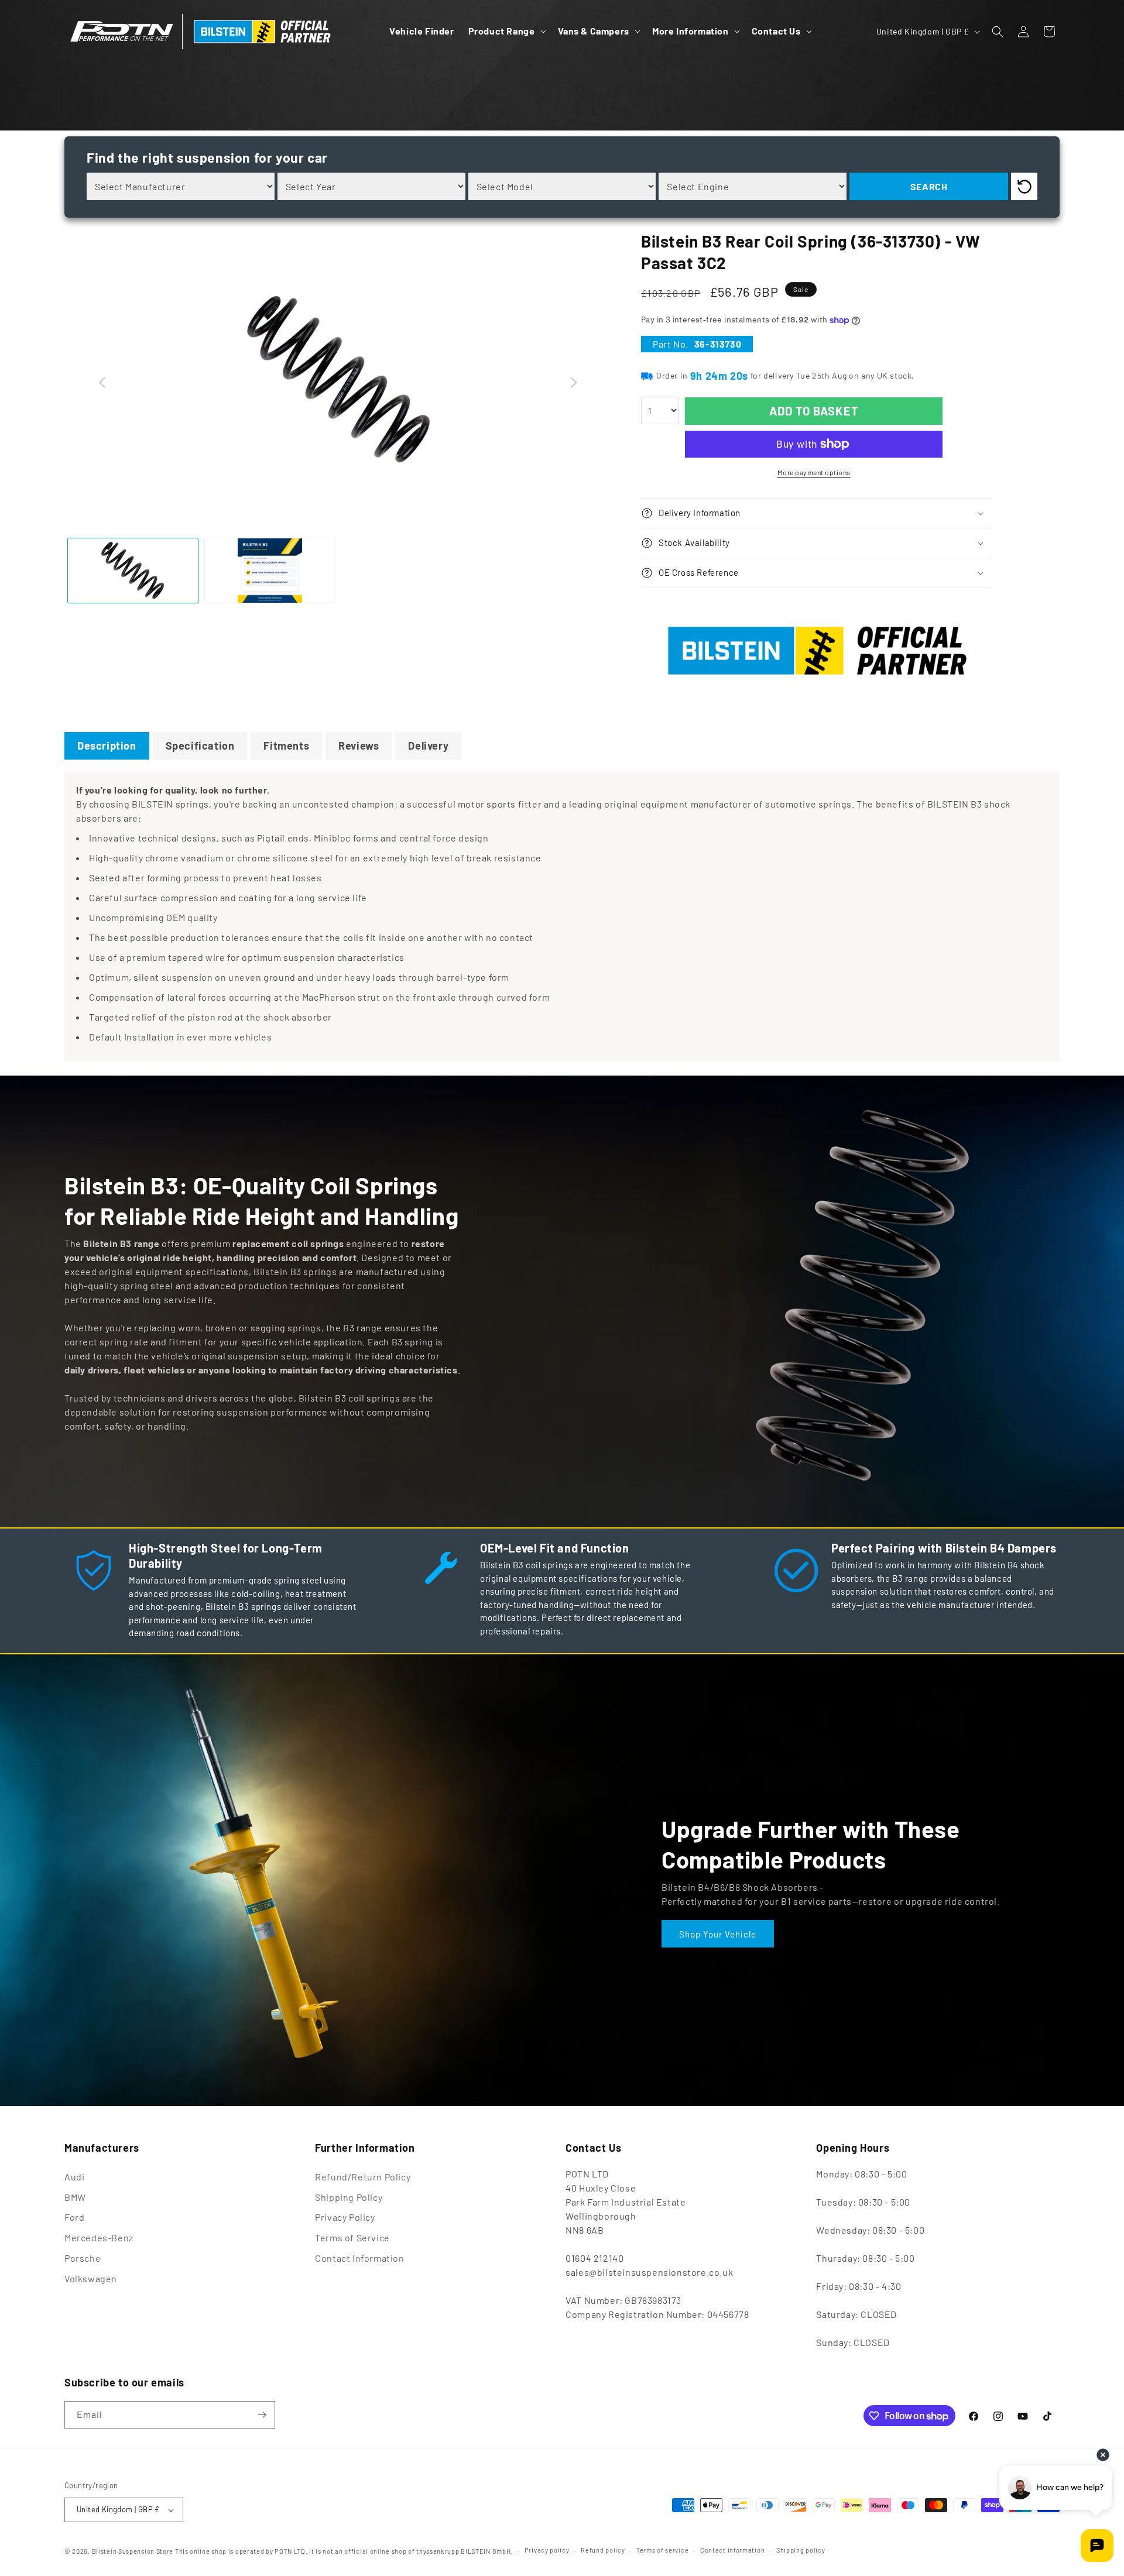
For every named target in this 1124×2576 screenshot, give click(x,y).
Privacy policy (547, 2550)
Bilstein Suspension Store (133, 2551)
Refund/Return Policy (363, 2177)
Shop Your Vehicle (718, 1933)
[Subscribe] (262, 2415)
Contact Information (359, 2258)
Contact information (732, 2550)
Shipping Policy (349, 2197)
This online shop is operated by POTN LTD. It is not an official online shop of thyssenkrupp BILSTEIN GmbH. (344, 2551)
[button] (506, 31)
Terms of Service (352, 2237)
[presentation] (102, 383)
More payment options (814, 472)
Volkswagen (91, 2278)
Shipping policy (801, 2550)
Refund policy (603, 2550)
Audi (74, 2177)
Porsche (83, 2258)
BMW (75, 2197)
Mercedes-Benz (99, 2237)
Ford (74, 2217)
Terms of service (662, 2550)
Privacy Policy (345, 2217)
